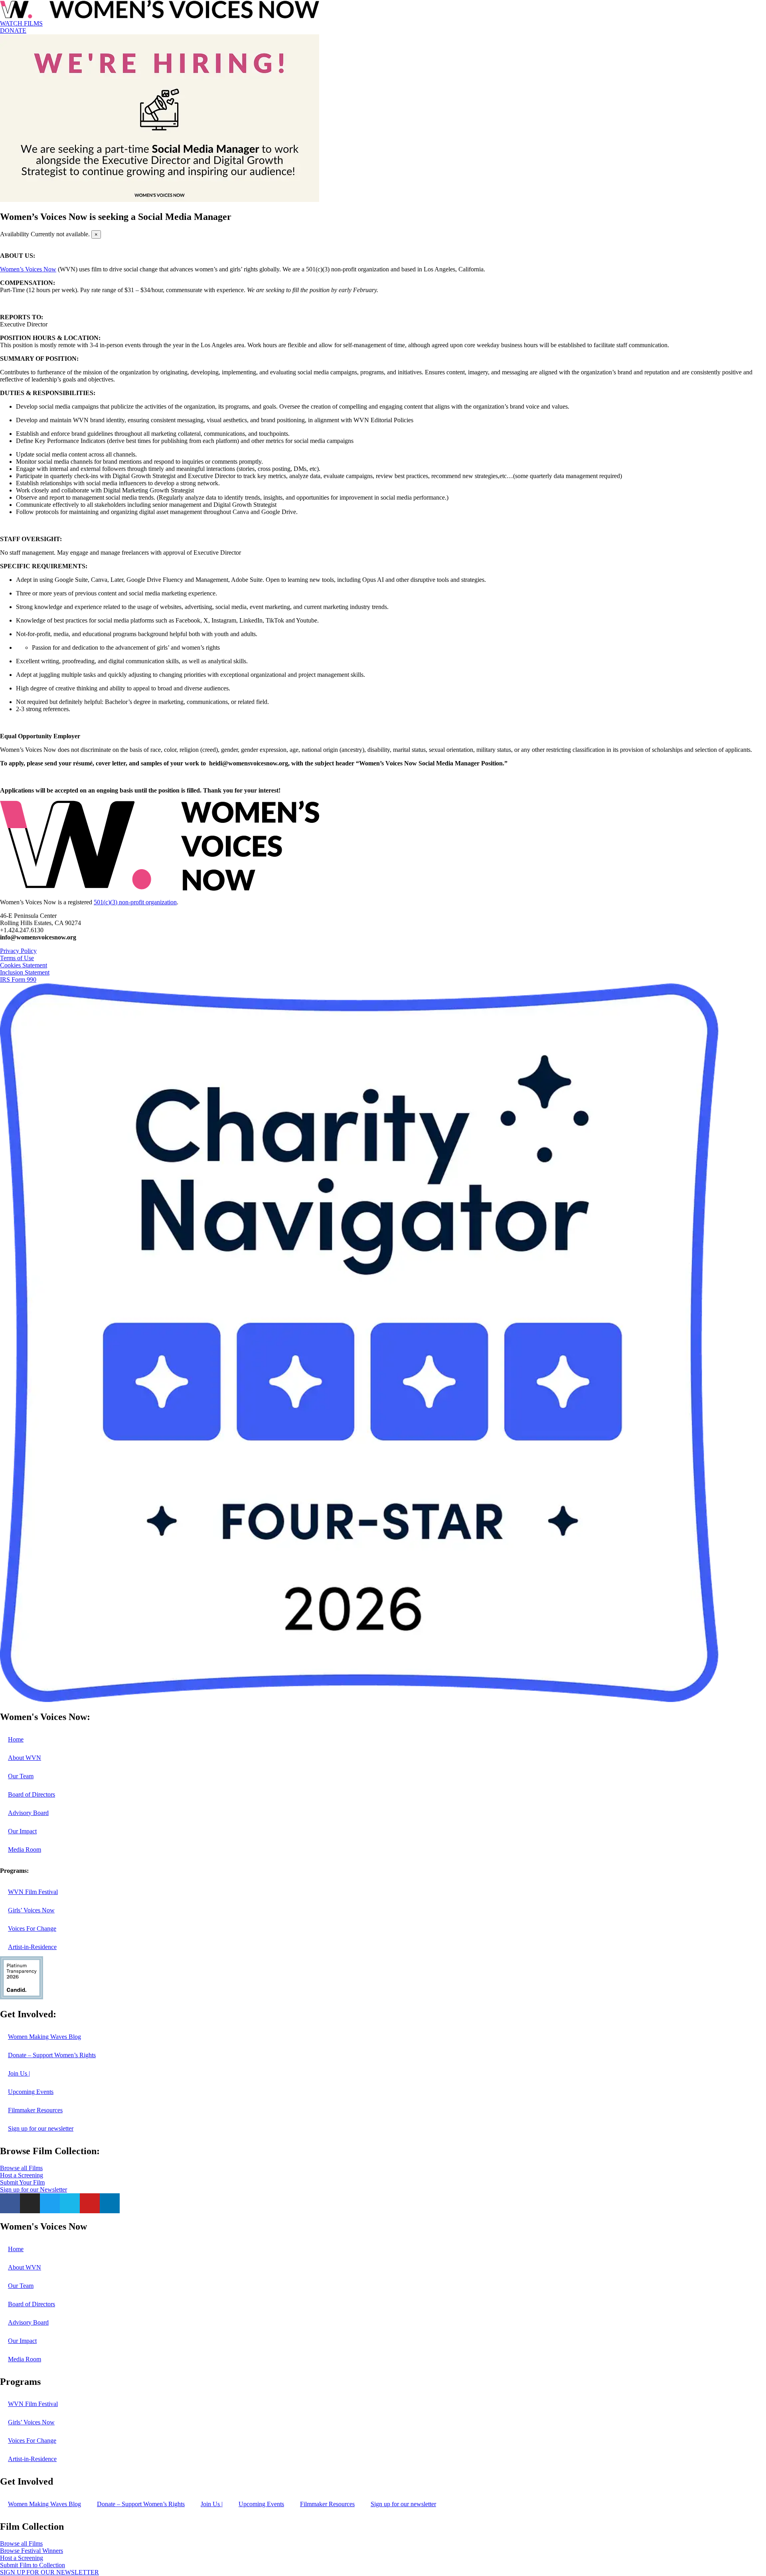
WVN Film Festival (33, 1892)
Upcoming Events (31, 2092)
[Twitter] (50, 2203)
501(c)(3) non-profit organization (135, 902)
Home (16, 1739)
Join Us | (19, 2073)
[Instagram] (30, 2203)
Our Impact (22, 1831)
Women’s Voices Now (28, 269)
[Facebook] (10, 2203)
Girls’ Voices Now (31, 1910)
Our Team (21, 1776)
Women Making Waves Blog (44, 2037)
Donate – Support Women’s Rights (52, 2055)
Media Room (25, 1849)
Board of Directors (32, 1794)
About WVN (25, 1758)
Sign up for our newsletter (41, 2128)
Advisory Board (28, 1813)
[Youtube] (90, 2203)
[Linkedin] (110, 2203)
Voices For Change (32, 1929)
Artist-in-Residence (32, 1947)
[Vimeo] (70, 2203)
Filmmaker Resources (35, 2110)
